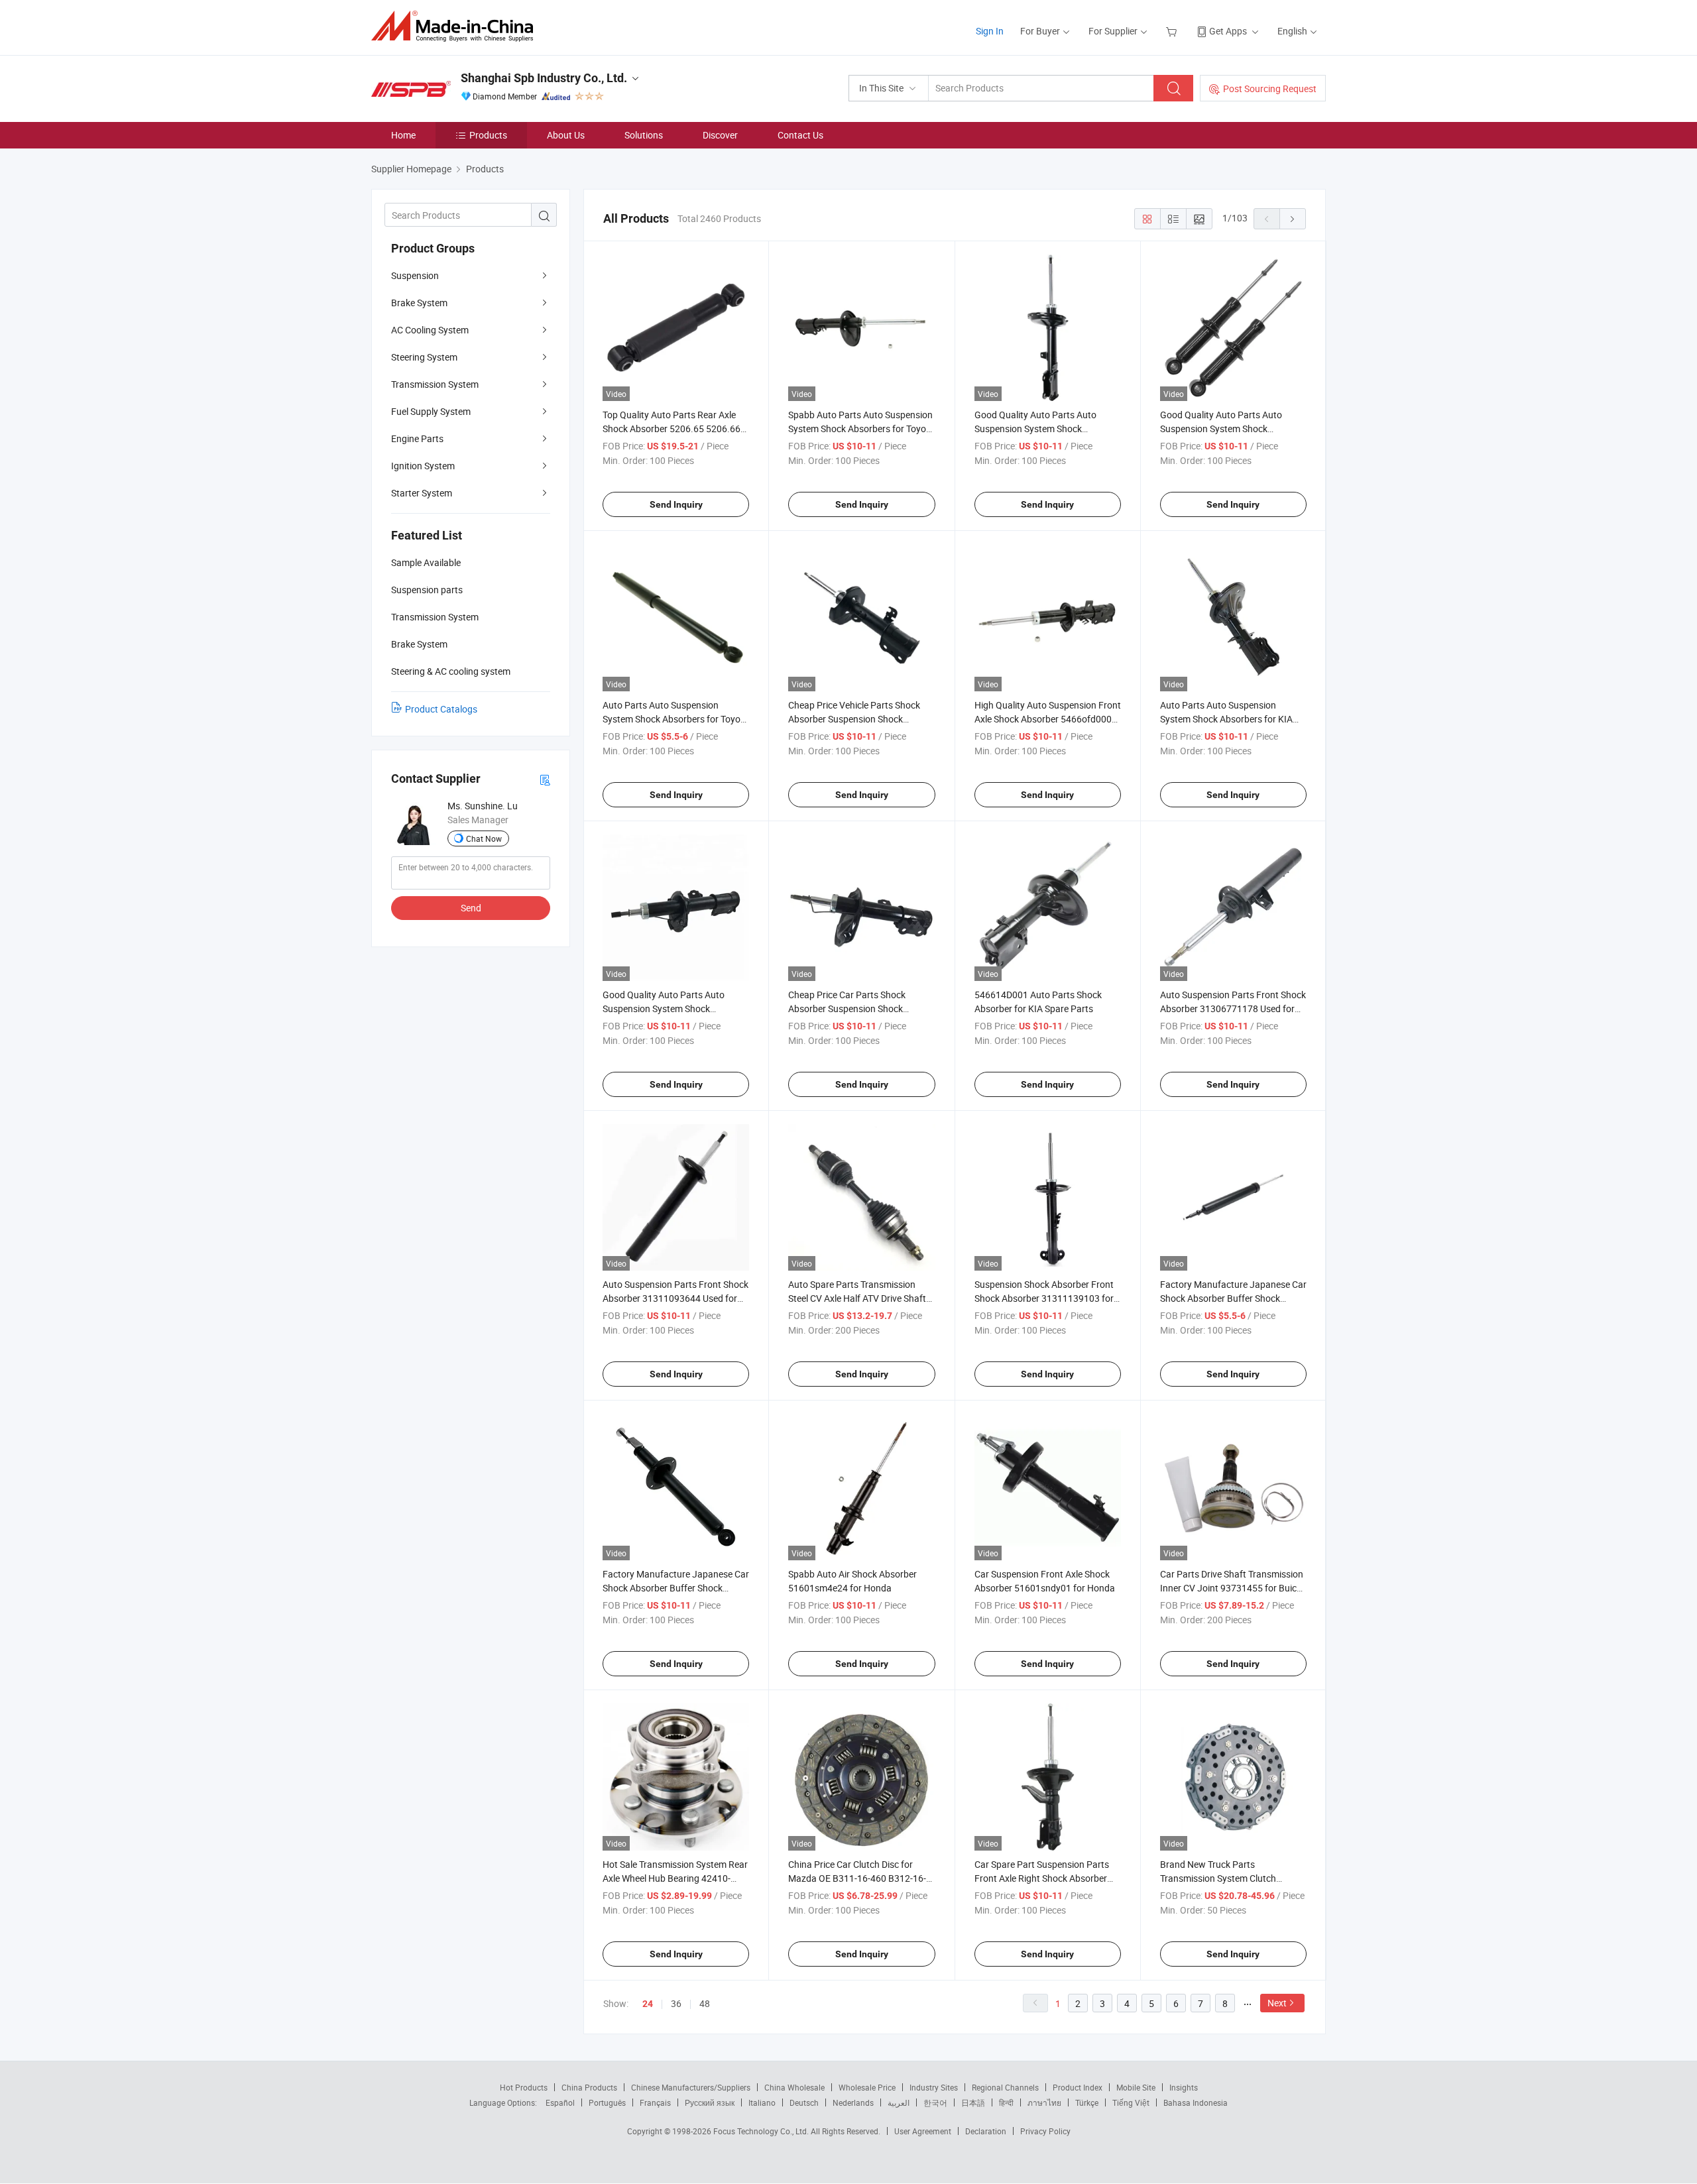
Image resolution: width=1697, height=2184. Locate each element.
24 (648, 2004)
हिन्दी (1006, 2102)
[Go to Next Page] (1293, 219)
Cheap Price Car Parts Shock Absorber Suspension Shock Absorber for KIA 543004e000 (849, 1008)
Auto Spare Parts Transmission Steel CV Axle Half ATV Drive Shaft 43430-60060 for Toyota (857, 1298)
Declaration (986, 2131)
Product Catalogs (441, 709)
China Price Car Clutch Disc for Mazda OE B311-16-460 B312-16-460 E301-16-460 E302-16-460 (857, 1878)
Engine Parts (417, 438)
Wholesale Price (867, 2087)
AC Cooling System (430, 330)
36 (676, 2003)
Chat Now (484, 838)
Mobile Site (1136, 2087)
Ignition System (423, 466)
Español (560, 2102)
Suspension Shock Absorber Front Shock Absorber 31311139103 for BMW (1044, 1298)
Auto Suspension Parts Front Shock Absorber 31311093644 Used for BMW (675, 1298)
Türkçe (1087, 2102)
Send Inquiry (676, 504)
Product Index (1078, 2087)
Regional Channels (1005, 2087)
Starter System (422, 493)
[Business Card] (545, 779)
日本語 (973, 2102)
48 (705, 2003)
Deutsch (804, 2102)
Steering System (424, 357)
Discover (720, 135)
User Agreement (923, 2131)
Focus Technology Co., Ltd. (762, 2131)
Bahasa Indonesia (1196, 2102)
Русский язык (710, 2102)
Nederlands (853, 2102)
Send (471, 908)
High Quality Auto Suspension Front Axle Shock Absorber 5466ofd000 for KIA (1048, 719)
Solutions (644, 135)
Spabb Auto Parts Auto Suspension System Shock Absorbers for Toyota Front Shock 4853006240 (861, 429)
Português (607, 2102)
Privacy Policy (1045, 2131)
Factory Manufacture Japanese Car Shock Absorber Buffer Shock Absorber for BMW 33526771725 (1233, 1298)
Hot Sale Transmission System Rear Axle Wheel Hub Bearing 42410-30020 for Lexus (675, 1878)
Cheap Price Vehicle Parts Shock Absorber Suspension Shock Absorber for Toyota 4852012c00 (856, 719)
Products (488, 135)
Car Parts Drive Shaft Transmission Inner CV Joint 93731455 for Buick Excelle (1232, 1588)
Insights (1184, 2087)
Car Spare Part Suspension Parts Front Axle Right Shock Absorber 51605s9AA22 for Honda (1042, 1878)
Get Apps (1228, 31)
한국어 (935, 2102)
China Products (589, 2087)
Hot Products (524, 2087)
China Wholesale (794, 2087)
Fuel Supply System (431, 411)
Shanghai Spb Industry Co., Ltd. (544, 78)
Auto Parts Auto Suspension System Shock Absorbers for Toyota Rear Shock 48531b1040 (676, 719)
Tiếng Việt (1131, 2102)
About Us (566, 135)
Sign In (990, 31)
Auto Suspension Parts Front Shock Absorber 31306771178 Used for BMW (1233, 1008)
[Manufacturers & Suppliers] (456, 26)
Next (1277, 2003)
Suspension (415, 275)
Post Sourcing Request (1270, 88)
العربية (899, 2102)
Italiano (762, 2102)
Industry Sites (934, 2087)
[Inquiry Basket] (1173, 31)
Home (403, 135)
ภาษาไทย (1044, 2102)
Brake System (419, 303)
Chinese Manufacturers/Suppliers (691, 2087)
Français (655, 2102)
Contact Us (800, 135)
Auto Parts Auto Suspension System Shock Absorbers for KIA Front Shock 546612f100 (1226, 719)
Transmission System (435, 384)
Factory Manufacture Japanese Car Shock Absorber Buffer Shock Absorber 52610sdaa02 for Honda (676, 1588)
